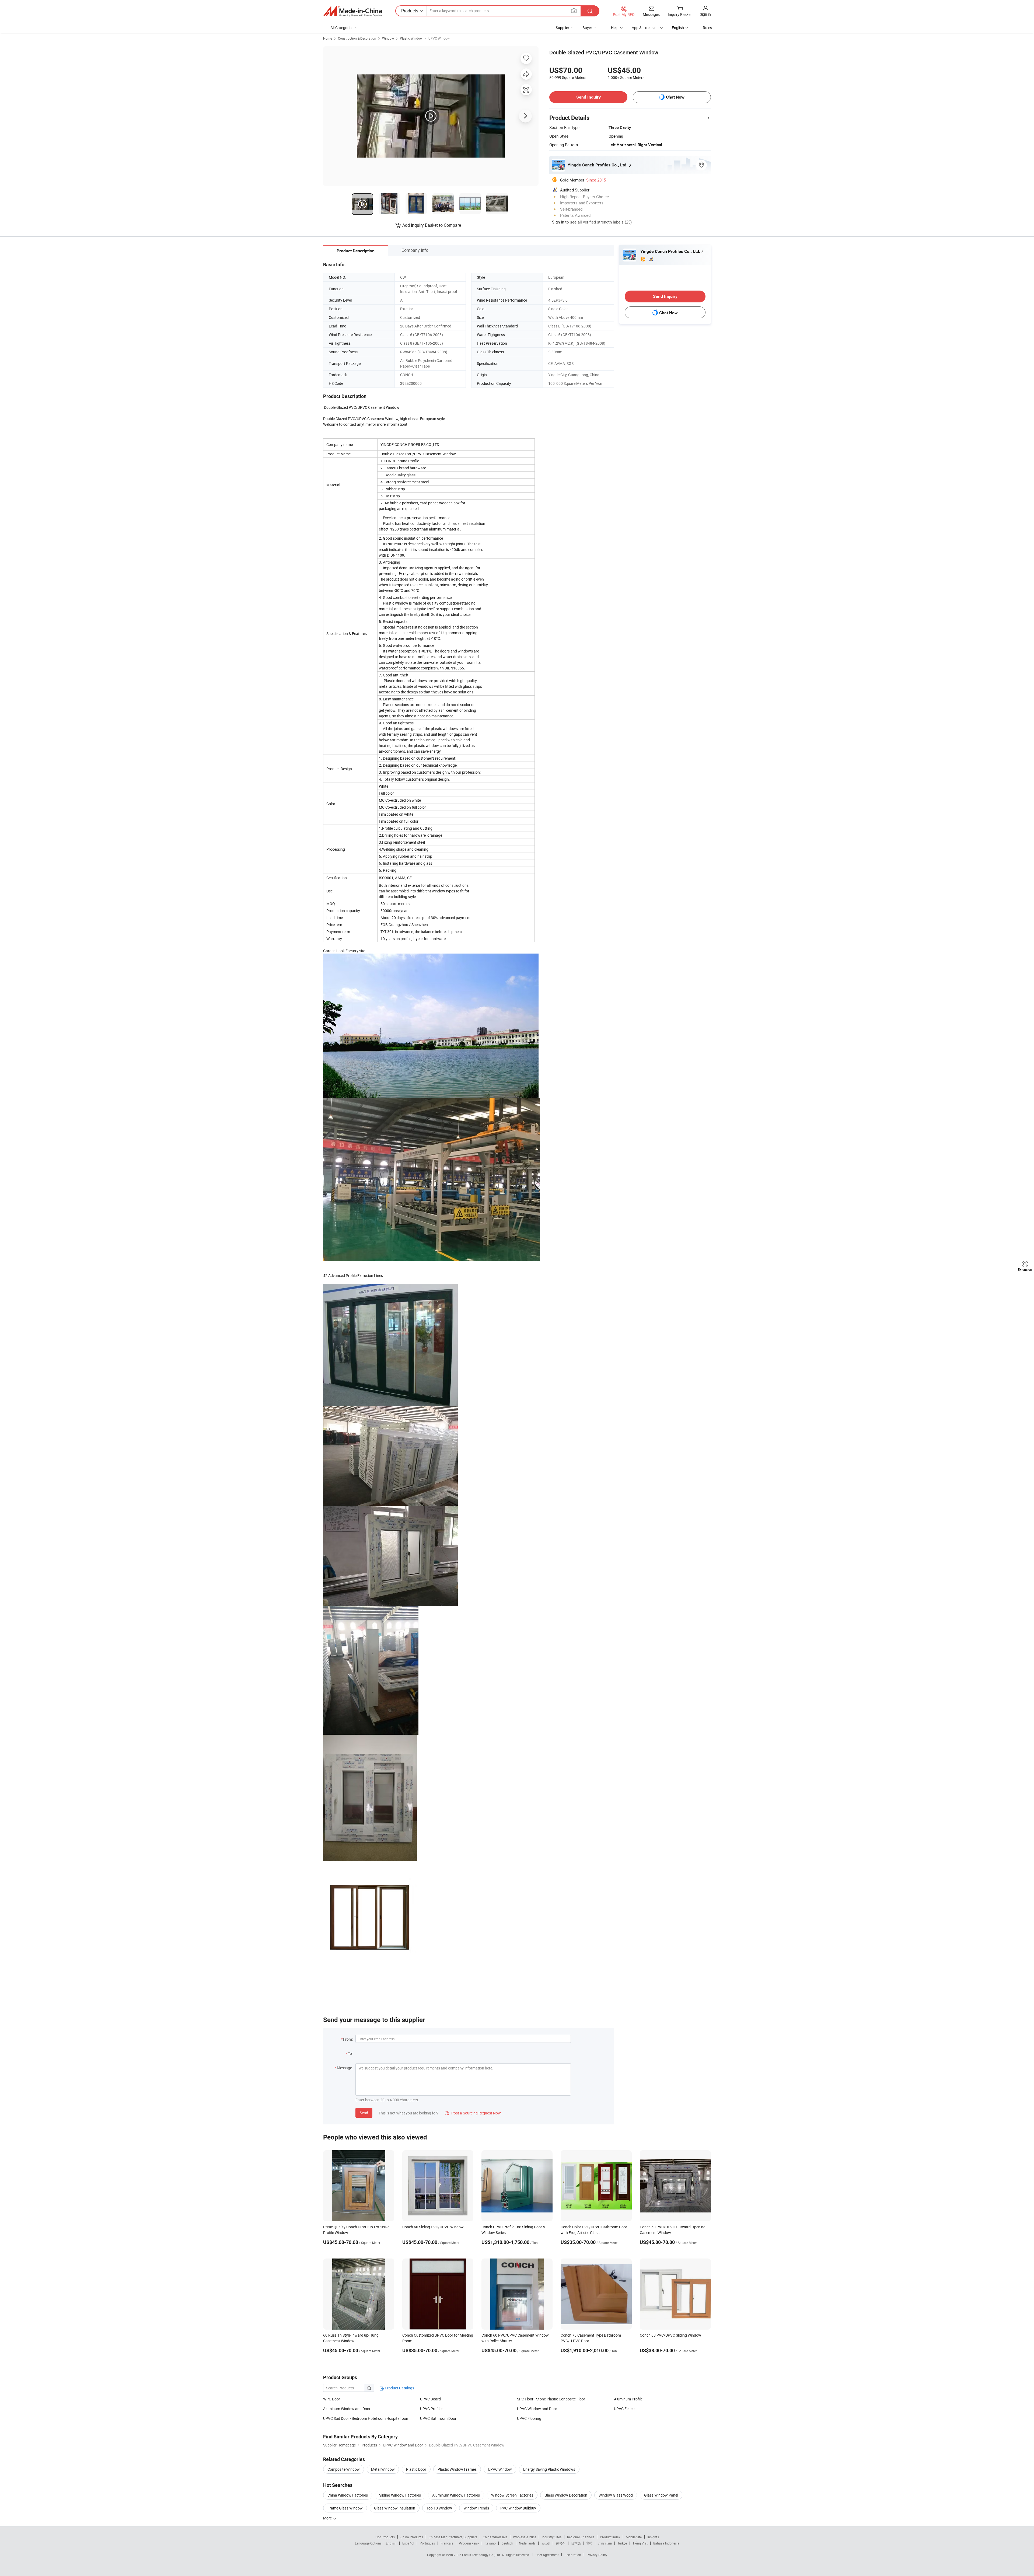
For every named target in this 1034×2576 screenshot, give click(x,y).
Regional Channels (581, 2537)
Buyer (587, 28)
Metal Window (383, 2469)
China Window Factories (348, 2495)
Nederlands (527, 2543)
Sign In (558, 222)
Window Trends (476, 2508)
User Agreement (547, 2555)
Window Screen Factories (512, 2495)
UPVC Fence (624, 2409)
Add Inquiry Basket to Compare (432, 225)
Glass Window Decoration (566, 2495)
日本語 (576, 2543)
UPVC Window (439, 38)
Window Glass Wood (616, 2495)
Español (408, 2543)
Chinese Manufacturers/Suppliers (453, 2537)
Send (364, 2113)
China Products (412, 2537)
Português (427, 2543)
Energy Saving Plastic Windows (549, 2469)
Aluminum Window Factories (456, 2495)
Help (615, 28)
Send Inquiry (588, 97)
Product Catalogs (399, 2388)
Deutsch (507, 2543)
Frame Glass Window (345, 2508)
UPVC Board (430, 2399)
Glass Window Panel (661, 2495)
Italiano (490, 2543)
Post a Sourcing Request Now (473, 2113)
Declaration (573, 2555)
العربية (546, 2543)
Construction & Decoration (357, 38)
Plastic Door (416, 2469)
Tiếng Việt (640, 2543)
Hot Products (385, 2537)
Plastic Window (411, 38)
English (391, 2543)
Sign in (705, 14)
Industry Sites (552, 2537)
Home (328, 38)
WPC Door (332, 2399)
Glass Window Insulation (395, 2508)
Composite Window (344, 2469)
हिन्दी (589, 2543)
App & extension (645, 28)
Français (447, 2543)
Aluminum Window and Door (347, 2409)
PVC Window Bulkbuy (518, 2508)
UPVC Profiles (432, 2409)
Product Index (610, 2537)
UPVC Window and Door (537, 2409)
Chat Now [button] (675, 97)
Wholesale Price (525, 2537)
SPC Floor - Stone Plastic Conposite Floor (551, 2399)
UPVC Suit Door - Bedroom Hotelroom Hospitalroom (366, 2418)
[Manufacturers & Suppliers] (352, 11)
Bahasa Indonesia (666, 2543)
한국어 (561, 2543)
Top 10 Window (439, 2508)
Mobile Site (634, 2537)
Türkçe (622, 2543)
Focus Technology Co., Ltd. (482, 2555)
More (328, 2518)
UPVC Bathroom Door (438, 2418)
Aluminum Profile (628, 2399)
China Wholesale (495, 2537)
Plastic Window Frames (457, 2469)
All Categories (342, 28)
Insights (653, 2537)
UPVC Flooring (529, 2418)
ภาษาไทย (605, 2543)
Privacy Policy (597, 2555)
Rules (707, 28)
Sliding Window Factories (400, 2495)
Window (388, 38)
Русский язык (469, 2543)
